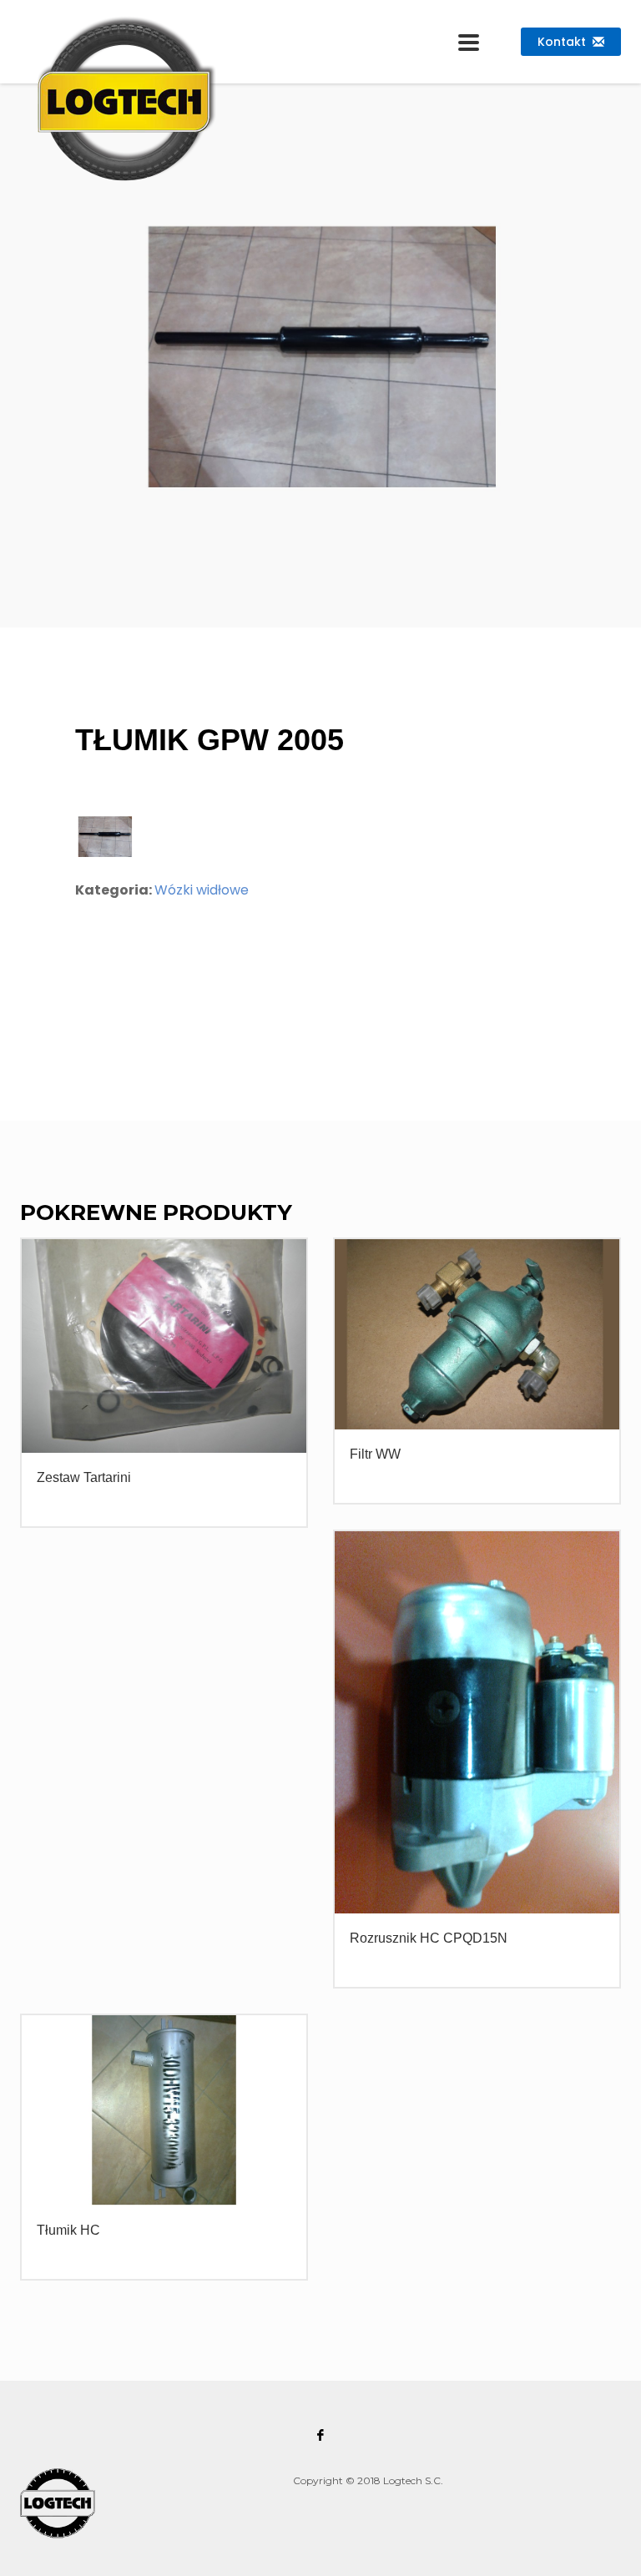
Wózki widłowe (202, 890)
